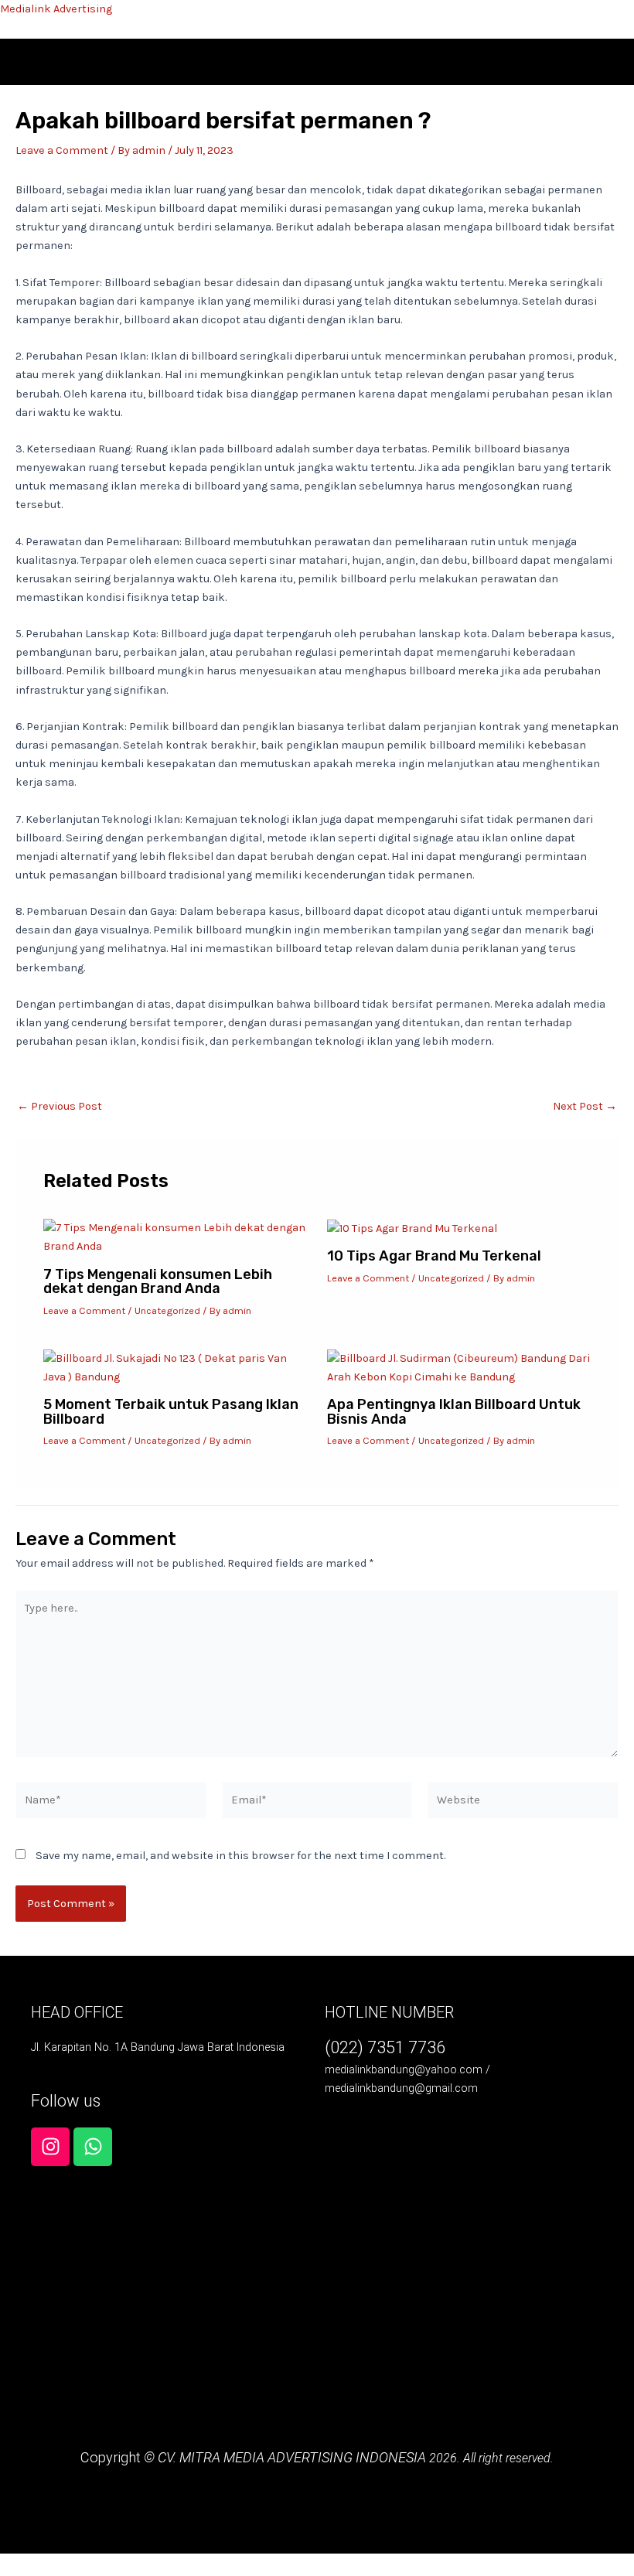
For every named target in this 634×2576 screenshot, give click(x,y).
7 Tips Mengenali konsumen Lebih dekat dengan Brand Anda (158, 1281)
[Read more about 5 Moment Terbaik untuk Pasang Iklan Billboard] (175, 1367)
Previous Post (60, 1107)
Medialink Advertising (56, 9)
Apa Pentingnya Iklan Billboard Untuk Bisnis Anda (454, 1411)
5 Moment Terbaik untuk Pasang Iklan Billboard (171, 1411)
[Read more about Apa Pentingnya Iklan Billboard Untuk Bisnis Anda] (459, 1367)
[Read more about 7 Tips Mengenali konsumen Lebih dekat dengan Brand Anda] (175, 1237)
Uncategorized (167, 1310)
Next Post (585, 1107)
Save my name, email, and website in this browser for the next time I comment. (240, 1856)
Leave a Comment (62, 150)
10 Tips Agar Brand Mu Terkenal (434, 1256)
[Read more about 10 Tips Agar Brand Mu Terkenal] (412, 1228)
